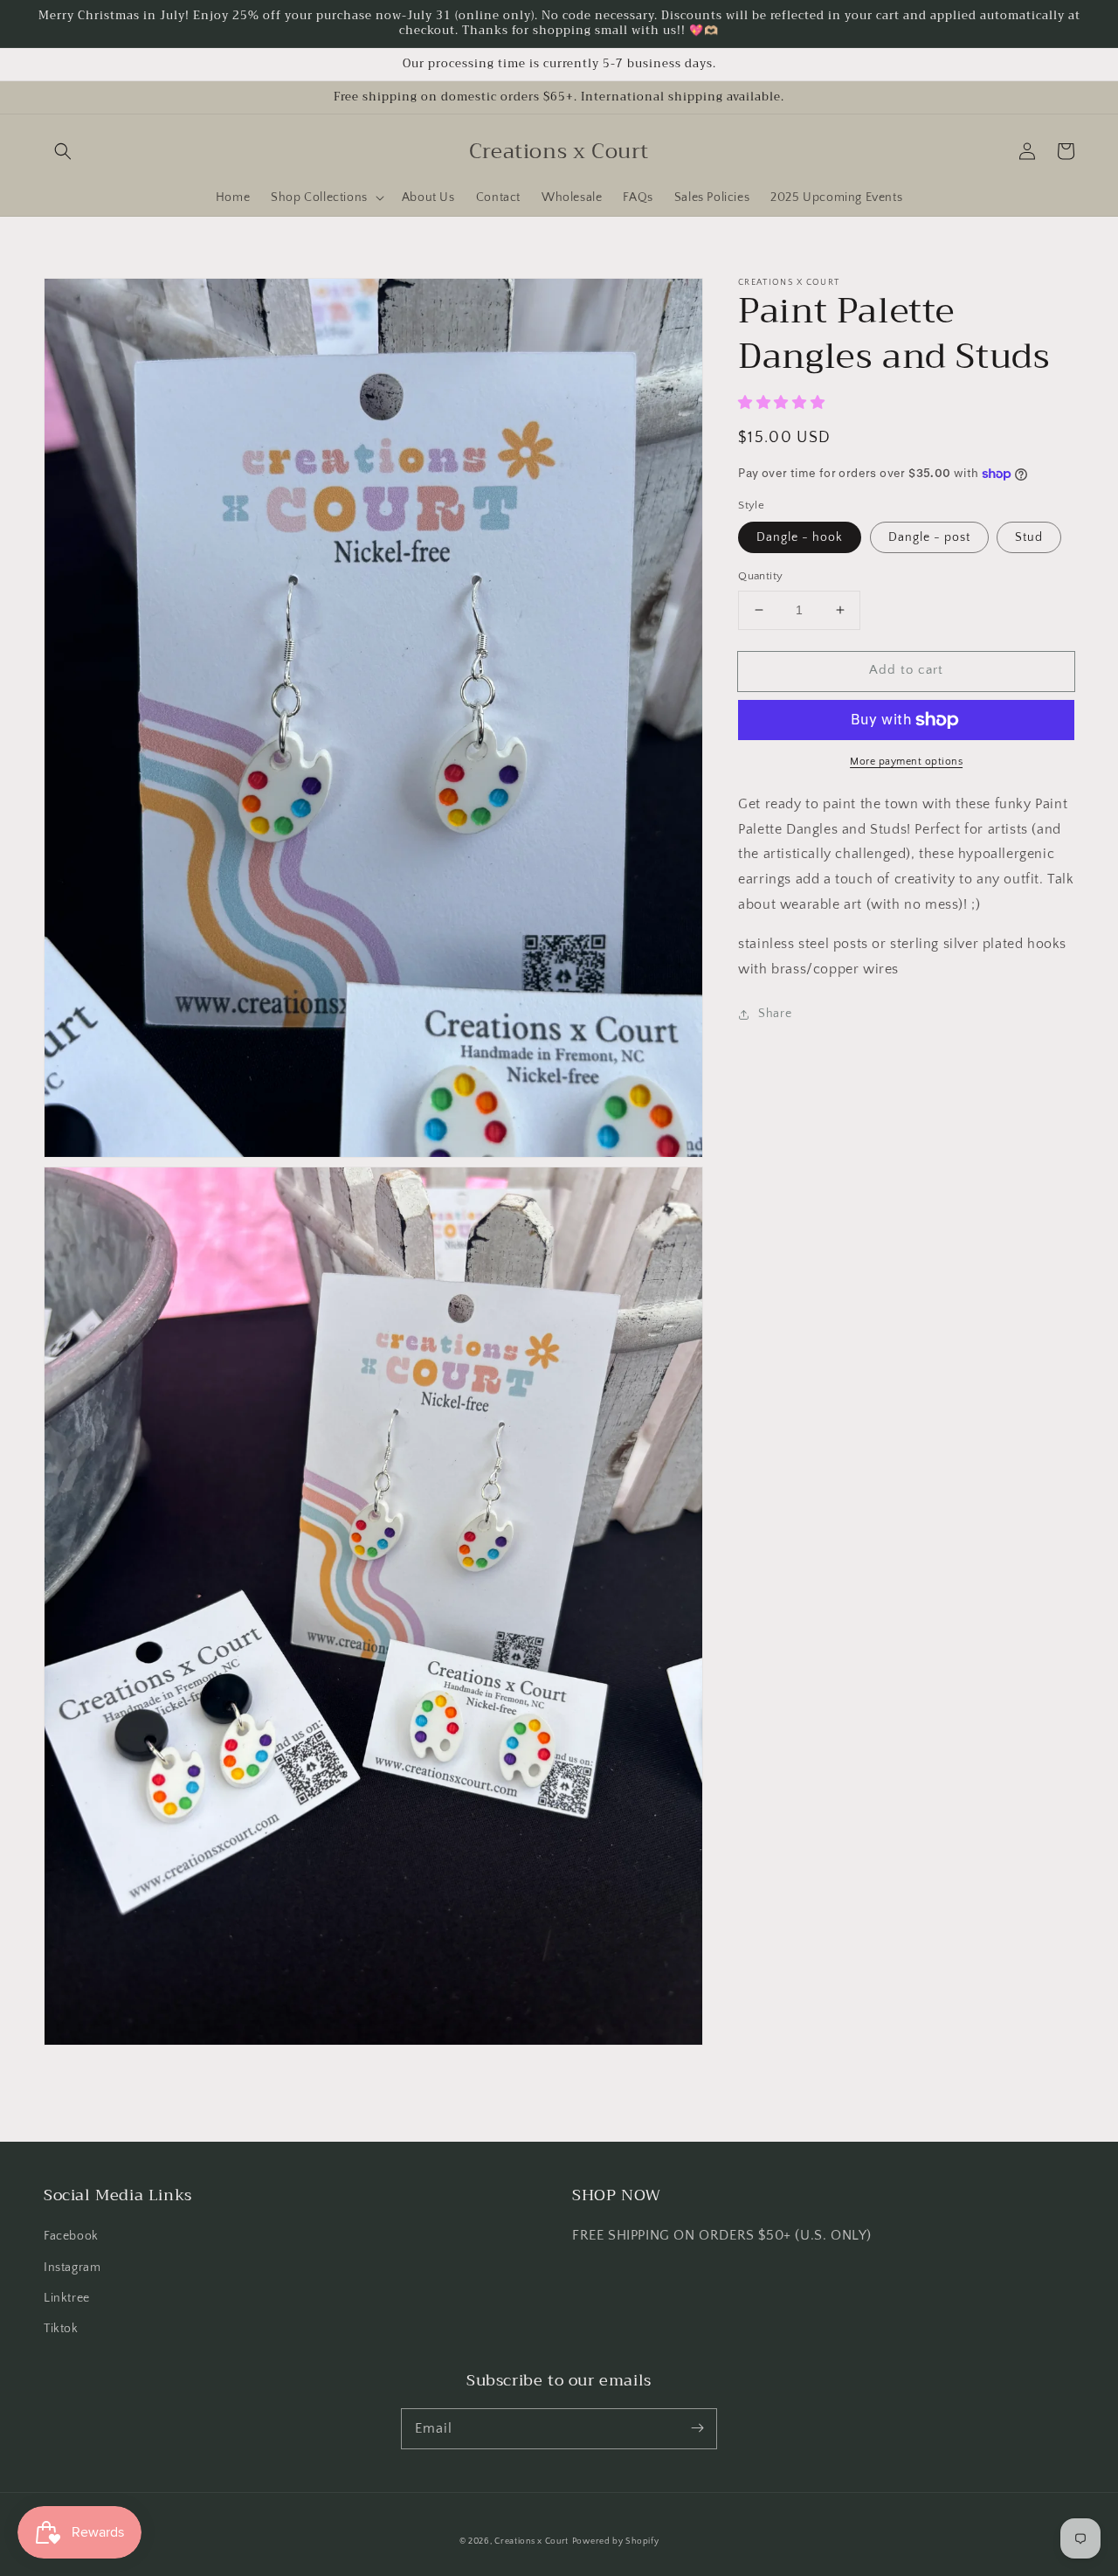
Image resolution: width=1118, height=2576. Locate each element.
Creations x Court (531, 2541)
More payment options (906, 762)
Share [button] (775, 1014)
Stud (1029, 537)
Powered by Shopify (616, 2541)
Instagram (72, 2268)
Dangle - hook (800, 537)
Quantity (760, 576)
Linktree (67, 2298)
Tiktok (61, 2329)
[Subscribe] (697, 2428)
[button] (63, 151)
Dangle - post (929, 537)
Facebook (71, 2236)
